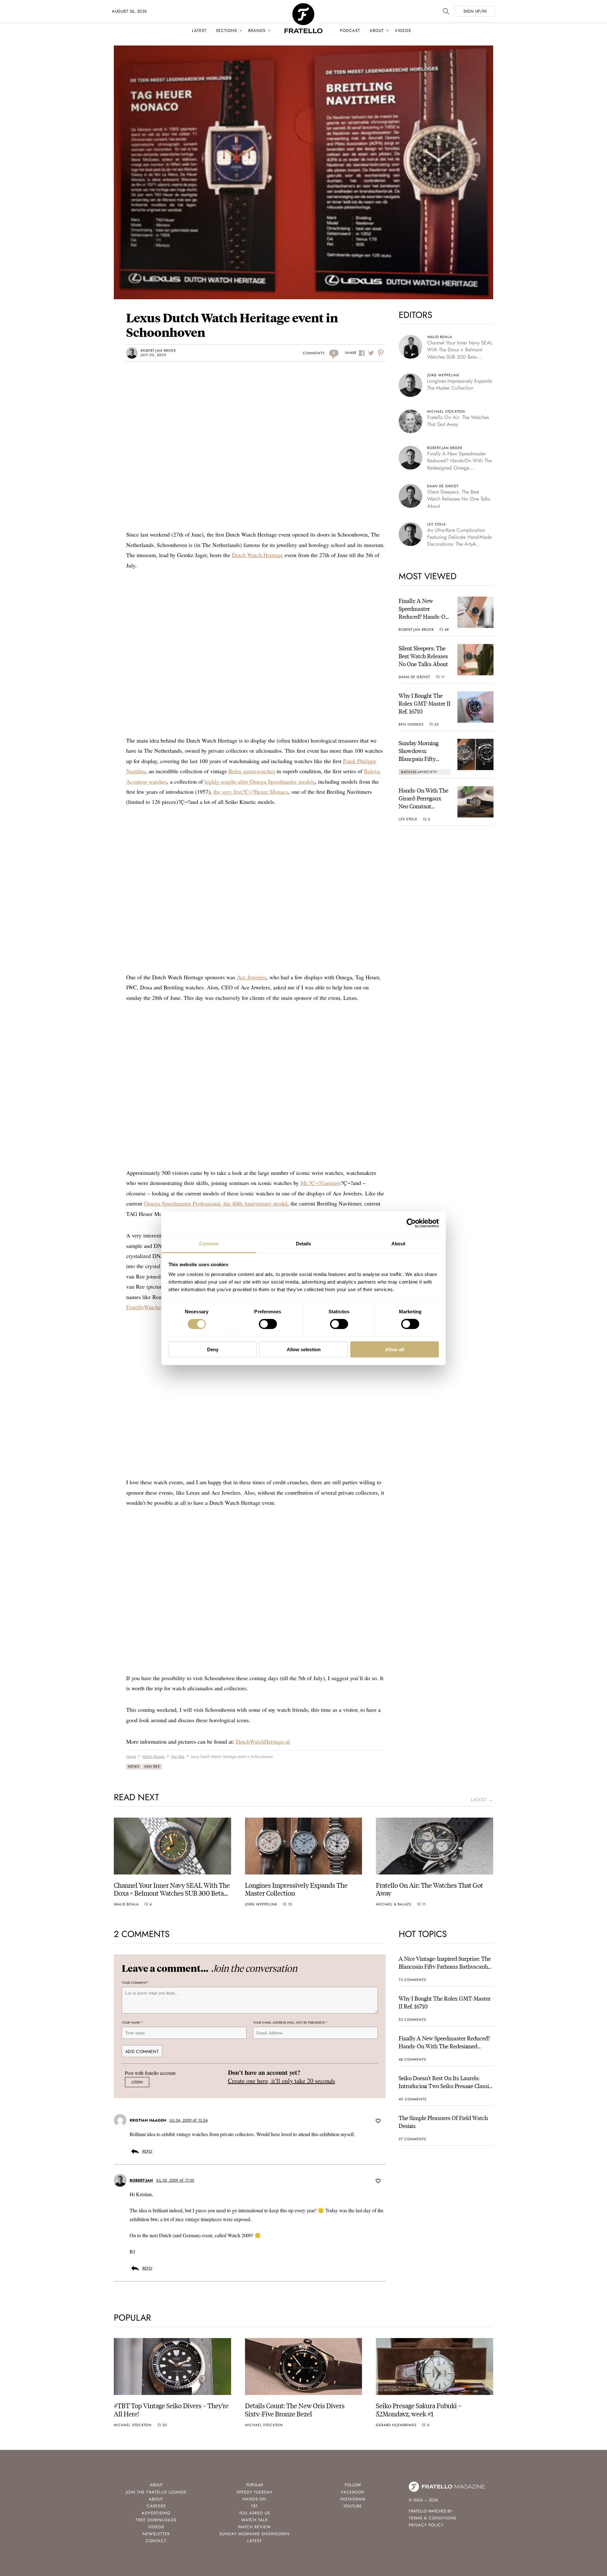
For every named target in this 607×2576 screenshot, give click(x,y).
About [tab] (398, 1244)
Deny (213, 1349)
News (134, 1766)
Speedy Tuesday (254, 2492)
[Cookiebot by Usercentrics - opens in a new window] (411, 1223)
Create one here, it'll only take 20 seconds (282, 2081)
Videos (403, 30)
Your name (132, 2023)
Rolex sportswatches (252, 771)
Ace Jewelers (251, 977)
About (377, 30)
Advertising (156, 2513)
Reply (147, 2151)
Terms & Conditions (432, 2518)
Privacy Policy (426, 2525)
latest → (482, 1800)
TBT (254, 2506)
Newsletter (156, 2534)
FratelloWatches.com (150, 1307)
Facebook (353, 2492)
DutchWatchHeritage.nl (263, 1741)
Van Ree (152, 1766)
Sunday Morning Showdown (254, 2534)
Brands (257, 30)
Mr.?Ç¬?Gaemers (321, 1183)
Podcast (350, 30)
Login (137, 2082)
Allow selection (304, 1349)
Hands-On (254, 2499)
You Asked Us (254, 2513)
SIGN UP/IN (475, 11)
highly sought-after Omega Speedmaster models (260, 781)
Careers (156, 2506)
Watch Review (254, 2527)
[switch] (268, 1324)
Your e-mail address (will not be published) (290, 2023)
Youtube (353, 2506)
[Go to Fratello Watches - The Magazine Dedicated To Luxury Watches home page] (303, 6)
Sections (227, 30)
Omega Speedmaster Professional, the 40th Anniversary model (216, 1203)
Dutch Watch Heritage (257, 555)
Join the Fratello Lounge (156, 2492)
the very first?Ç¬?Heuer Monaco (251, 792)
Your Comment (135, 1983)
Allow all (395, 1349)
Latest (199, 30)
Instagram (353, 2499)
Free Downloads (156, 2520)
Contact (156, 2541)
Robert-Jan (141, 2180)
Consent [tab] (209, 1244)
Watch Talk (254, 2520)
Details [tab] (304, 1244)
